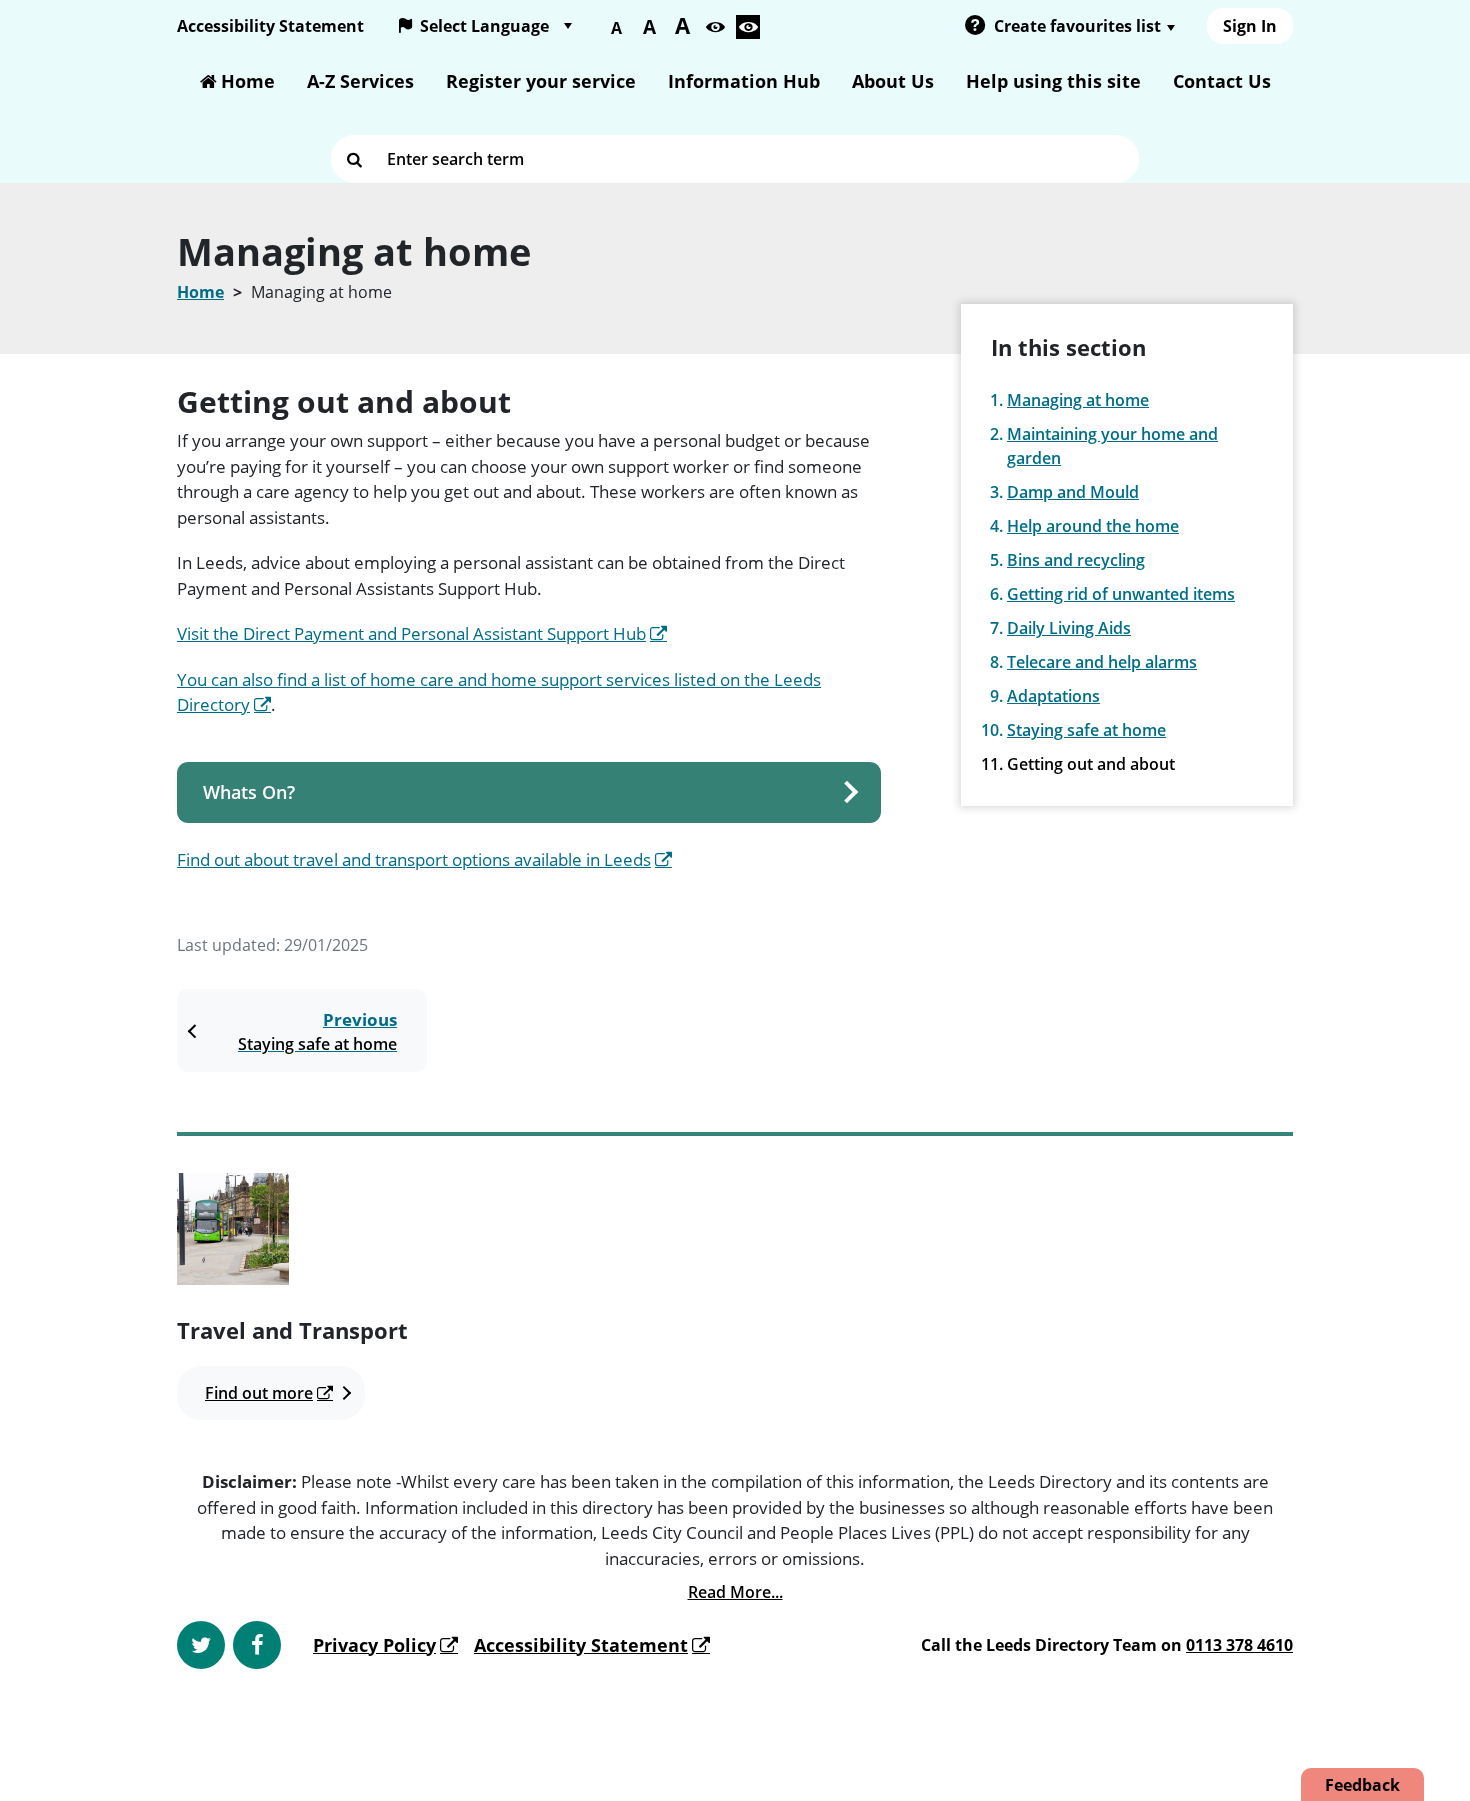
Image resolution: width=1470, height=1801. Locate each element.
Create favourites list (1077, 26)
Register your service (541, 81)
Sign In (1250, 26)
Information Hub (744, 81)
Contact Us (1222, 81)
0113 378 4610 (1239, 1645)
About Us (893, 81)
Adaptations (1053, 696)
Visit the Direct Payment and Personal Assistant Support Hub (411, 633)
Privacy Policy (374, 1645)
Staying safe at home (1086, 730)
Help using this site (1053, 81)
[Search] (355, 159)
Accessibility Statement (270, 26)
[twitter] (201, 1645)
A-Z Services (360, 81)
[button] (975, 26)
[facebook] (257, 1645)
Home (248, 81)
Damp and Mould (1073, 492)
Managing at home (1078, 400)
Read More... (735, 1592)
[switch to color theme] (715, 27)
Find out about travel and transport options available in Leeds (414, 859)
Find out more (259, 1393)
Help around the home (1093, 526)
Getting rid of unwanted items (1121, 594)
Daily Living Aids (1069, 628)
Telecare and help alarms (1102, 662)
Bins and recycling (1076, 560)
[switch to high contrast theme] (748, 27)
